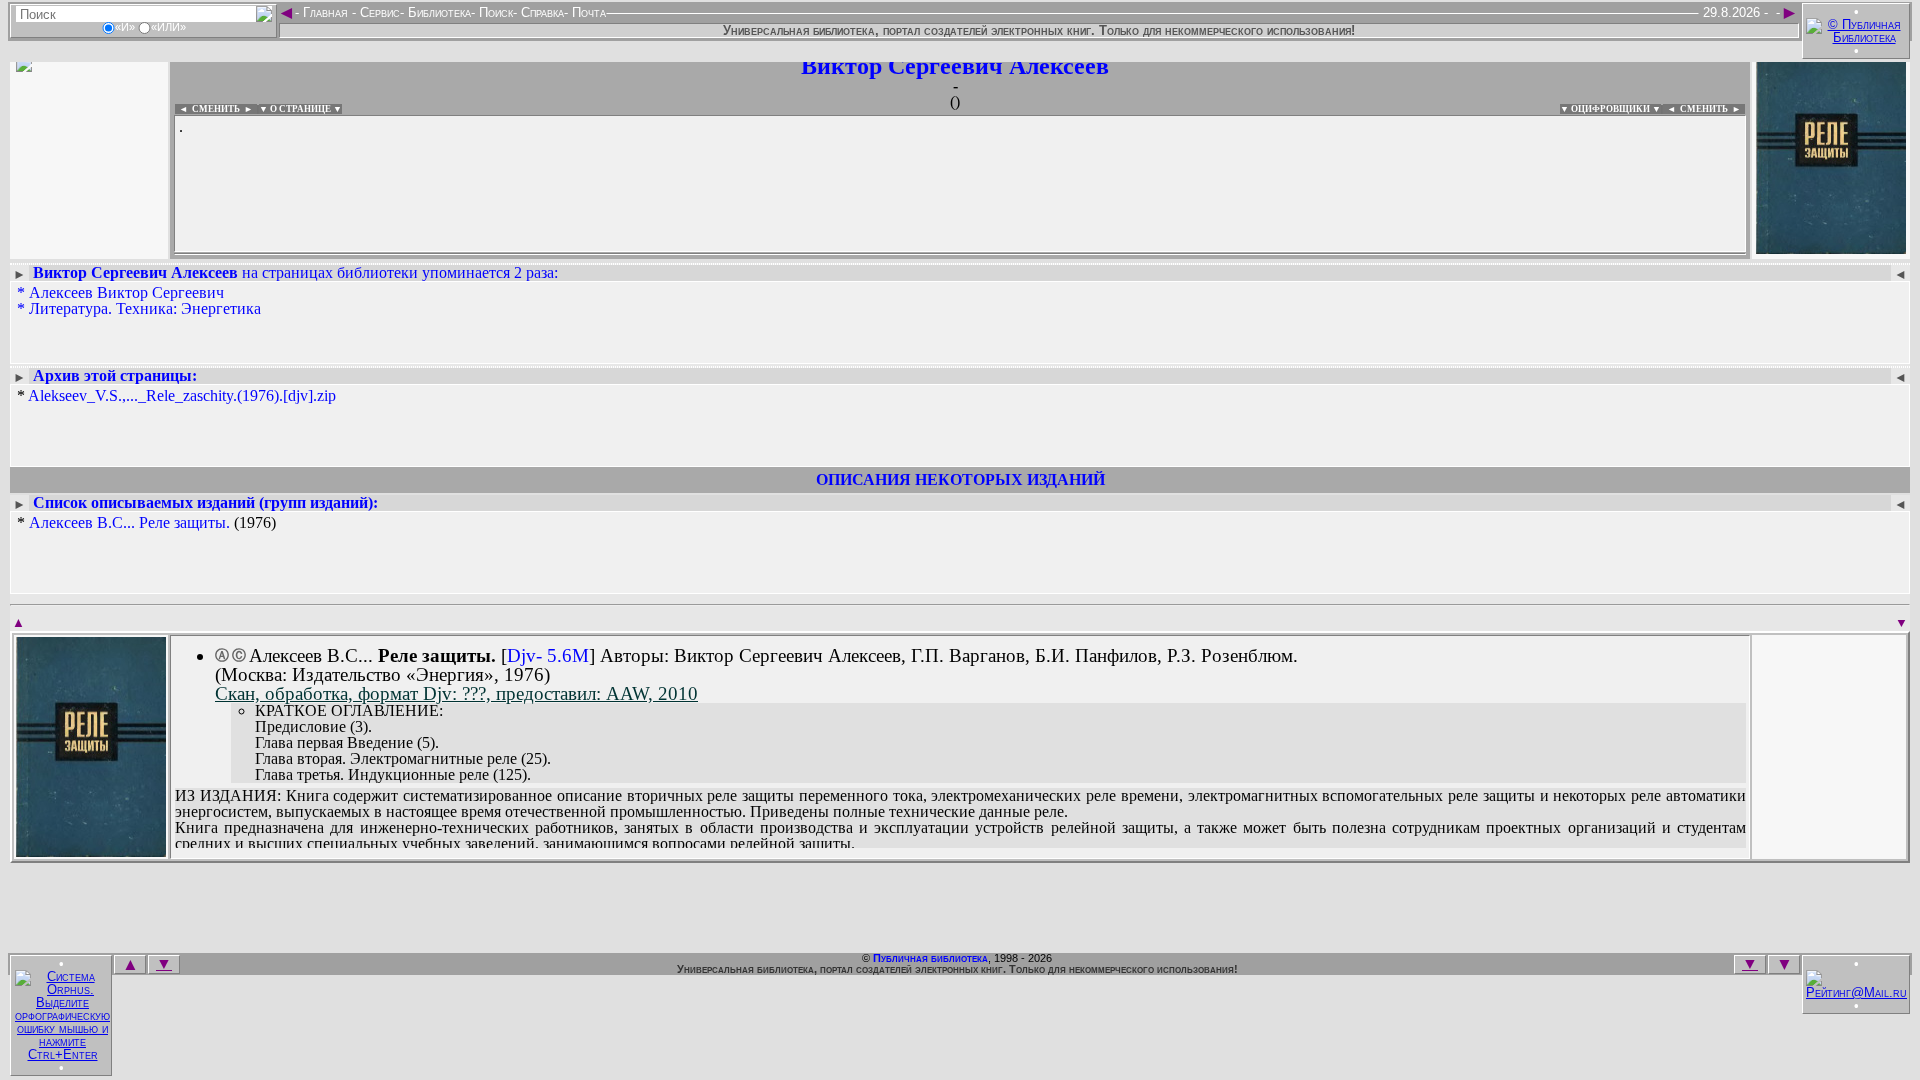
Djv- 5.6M (548, 655)
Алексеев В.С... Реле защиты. (129, 522)
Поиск (494, 12)
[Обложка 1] (91, 850)
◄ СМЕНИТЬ (207, 109)
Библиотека (437, 12)
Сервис (378, 12)
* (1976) (146, 523)
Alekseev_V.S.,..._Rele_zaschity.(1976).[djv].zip (182, 395)
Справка (540, 12)
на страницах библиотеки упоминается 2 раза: (295, 272)
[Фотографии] (89, 247)
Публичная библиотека (930, 958)
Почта (587, 12)
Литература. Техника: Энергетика (145, 308)
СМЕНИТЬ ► (1712, 109)
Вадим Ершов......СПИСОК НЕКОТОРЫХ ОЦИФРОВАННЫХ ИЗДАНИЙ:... (659, 254)
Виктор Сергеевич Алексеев (955, 66)
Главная (325, 12)
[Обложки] (1831, 247)
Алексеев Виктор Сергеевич (126, 292)
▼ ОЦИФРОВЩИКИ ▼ (1610, 109)
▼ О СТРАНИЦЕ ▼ (300, 109)
